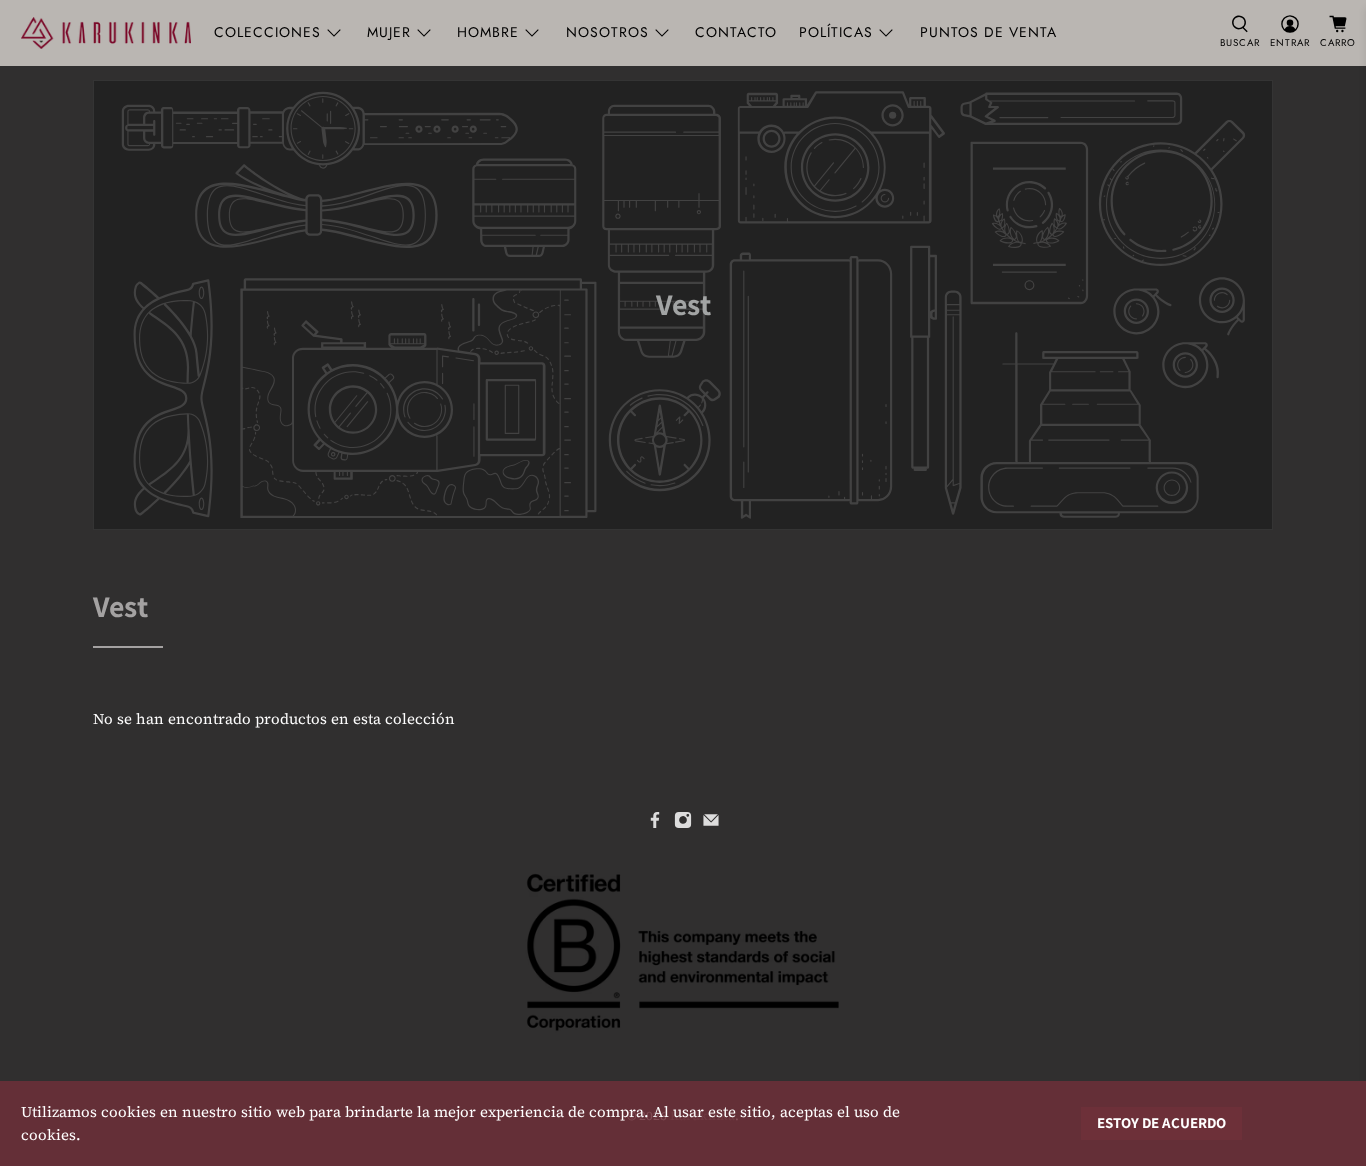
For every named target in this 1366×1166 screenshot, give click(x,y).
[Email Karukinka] (711, 824)
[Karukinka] (106, 32)
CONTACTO (736, 32)
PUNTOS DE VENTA (988, 32)
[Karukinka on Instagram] (683, 824)
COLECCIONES (267, 32)
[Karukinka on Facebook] (655, 824)
